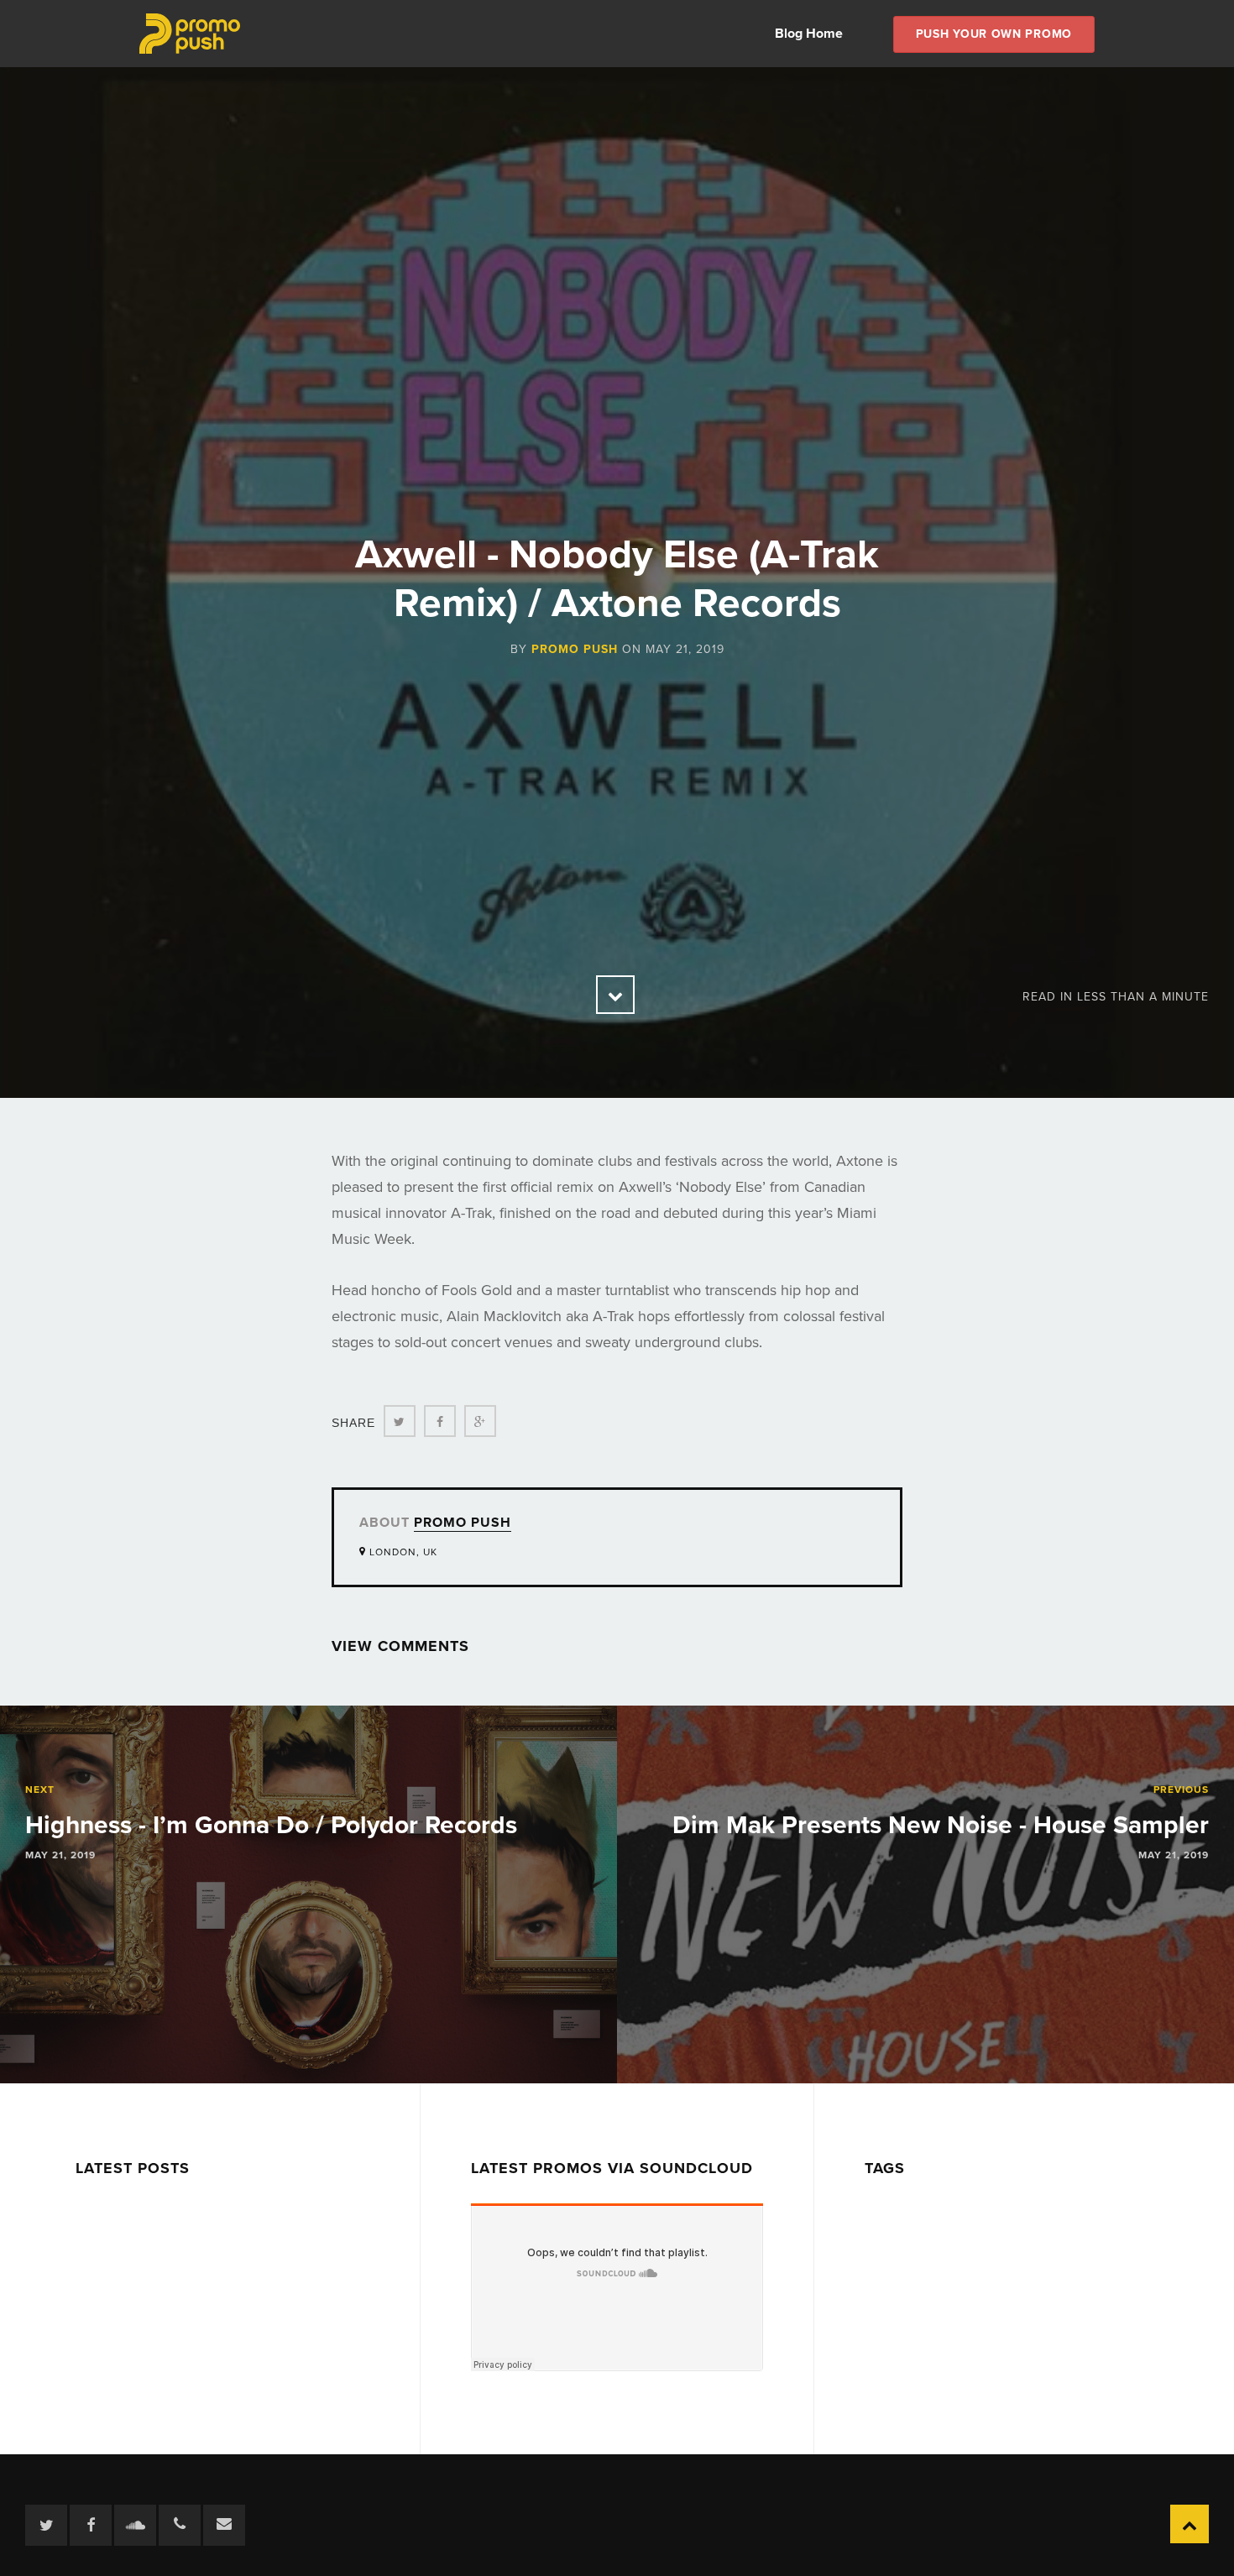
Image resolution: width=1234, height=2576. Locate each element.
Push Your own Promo (994, 34)
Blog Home (809, 34)
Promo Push (575, 649)
